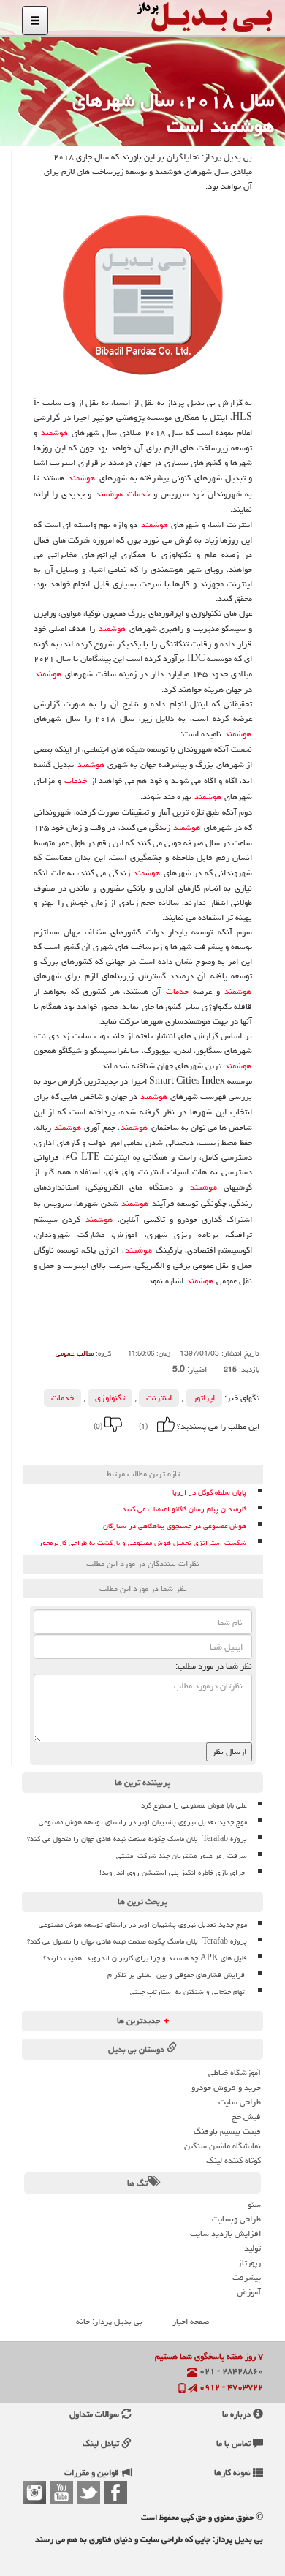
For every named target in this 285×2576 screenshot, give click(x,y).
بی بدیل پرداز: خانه (109, 2321)
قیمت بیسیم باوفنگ (227, 2131)
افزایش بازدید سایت (225, 2233)
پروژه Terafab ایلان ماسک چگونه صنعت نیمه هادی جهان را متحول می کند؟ (137, 1839)
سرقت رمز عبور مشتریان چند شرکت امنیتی (182, 1856)
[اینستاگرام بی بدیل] (34, 2493)
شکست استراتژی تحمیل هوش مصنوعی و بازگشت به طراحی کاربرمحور (142, 1543)
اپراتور (204, 1398)
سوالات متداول (95, 2414)
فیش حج (246, 2116)
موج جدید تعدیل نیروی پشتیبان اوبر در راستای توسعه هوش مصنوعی (143, 1822)
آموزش (249, 2292)
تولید (252, 2248)
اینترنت (159, 1398)
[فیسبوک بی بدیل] (115, 2493)
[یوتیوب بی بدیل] (61, 2493)
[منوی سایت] (35, 20)
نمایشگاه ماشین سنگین (223, 2146)
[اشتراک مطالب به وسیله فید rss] (64, 1447)
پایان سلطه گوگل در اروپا (209, 1493)
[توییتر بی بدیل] (88, 2493)
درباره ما (237, 2414)
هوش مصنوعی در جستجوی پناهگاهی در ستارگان (175, 1526)
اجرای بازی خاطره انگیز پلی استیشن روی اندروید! (173, 1873)
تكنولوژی (110, 1398)
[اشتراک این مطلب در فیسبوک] (103, 1447)
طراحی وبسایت (236, 2219)
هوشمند (54, 433)
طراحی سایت (240, 2102)
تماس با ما (235, 2443)
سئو (254, 2204)
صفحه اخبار (191, 2321)
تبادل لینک (102, 2443)
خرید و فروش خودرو (226, 2087)
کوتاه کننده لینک (233, 2160)
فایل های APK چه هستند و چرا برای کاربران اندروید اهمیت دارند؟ (145, 1958)
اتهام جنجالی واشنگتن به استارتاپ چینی (189, 1992)
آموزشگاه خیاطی (235, 2073)
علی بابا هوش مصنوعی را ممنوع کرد (194, 1805)
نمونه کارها (233, 2473)
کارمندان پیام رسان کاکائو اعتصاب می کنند (184, 1510)
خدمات (138, 494)
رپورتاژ (249, 2263)
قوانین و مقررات (93, 2473)
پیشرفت (247, 2277)
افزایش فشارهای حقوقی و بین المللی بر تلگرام (177, 1975)
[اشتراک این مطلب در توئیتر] (83, 1447)
